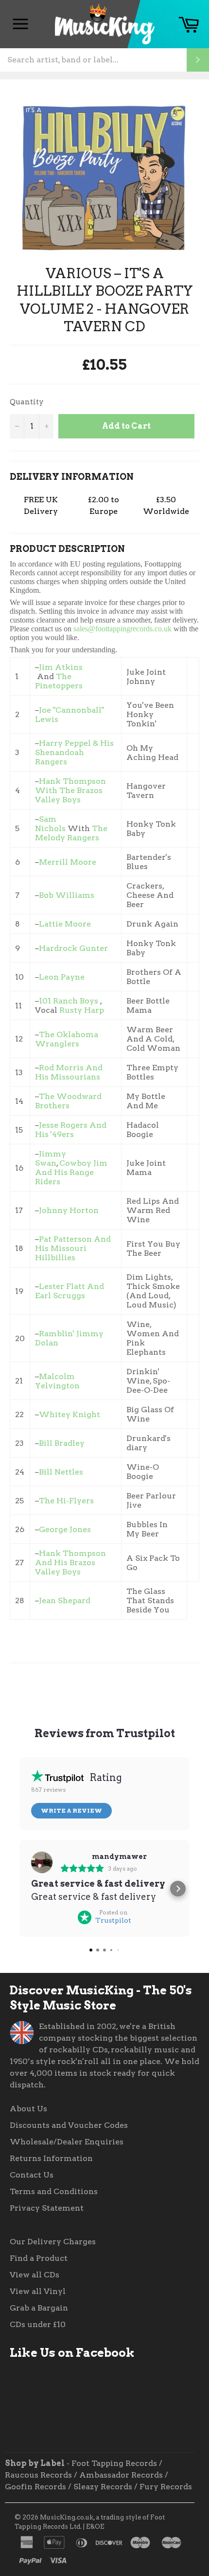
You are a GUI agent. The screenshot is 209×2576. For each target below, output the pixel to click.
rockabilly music (145, 2050)
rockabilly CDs (78, 2050)
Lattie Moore (65, 924)
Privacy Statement (47, 2208)
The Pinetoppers (59, 681)
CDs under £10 (38, 2324)
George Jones (66, 1529)
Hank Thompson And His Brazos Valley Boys (70, 1563)
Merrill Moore (68, 862)
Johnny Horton (69, 1210)
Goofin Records (35, 2487)
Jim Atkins (61, 667)
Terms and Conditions (54, 2191)
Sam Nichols (50, 824)
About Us (28, 2109)
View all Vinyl (38, 2291)
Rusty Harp (82, 1010)
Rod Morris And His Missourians (69, 1072)
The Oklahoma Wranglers (67, 1039)
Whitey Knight (70, 1414)
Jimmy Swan (51, 1158)
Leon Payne (62, 977)
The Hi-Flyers (66, 1501)
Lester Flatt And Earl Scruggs (70, 1291)
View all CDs (35, 2275)
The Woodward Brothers (68, 1101)
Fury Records (166, 2487)
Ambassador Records (121, 2475)
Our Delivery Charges (53, 2242)
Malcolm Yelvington (57, 1381)
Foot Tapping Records (114, 2463)
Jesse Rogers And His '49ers (71, 1130)
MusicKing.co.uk (67, 2517)
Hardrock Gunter (73, 948)
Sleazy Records (103, 2487)
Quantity (27, 402)
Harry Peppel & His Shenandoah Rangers (74, 752)
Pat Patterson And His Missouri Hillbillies (73, 1248)
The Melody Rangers (71, 833)
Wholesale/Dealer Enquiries (67, 2142)
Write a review (71, 1810)
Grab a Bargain (39, 2308)
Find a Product (39, 2258)
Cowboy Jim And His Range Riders (71, 1172)
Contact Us (32, 2175)
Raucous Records (38, 2475)
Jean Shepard (65, 1601)
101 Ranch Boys (69, 1001)
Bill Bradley (62, 1443)
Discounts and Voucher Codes (69, 2125)
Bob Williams (68, 895)
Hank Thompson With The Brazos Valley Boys (70, 790)
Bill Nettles (61, 1472)
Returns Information (51, 2158)
